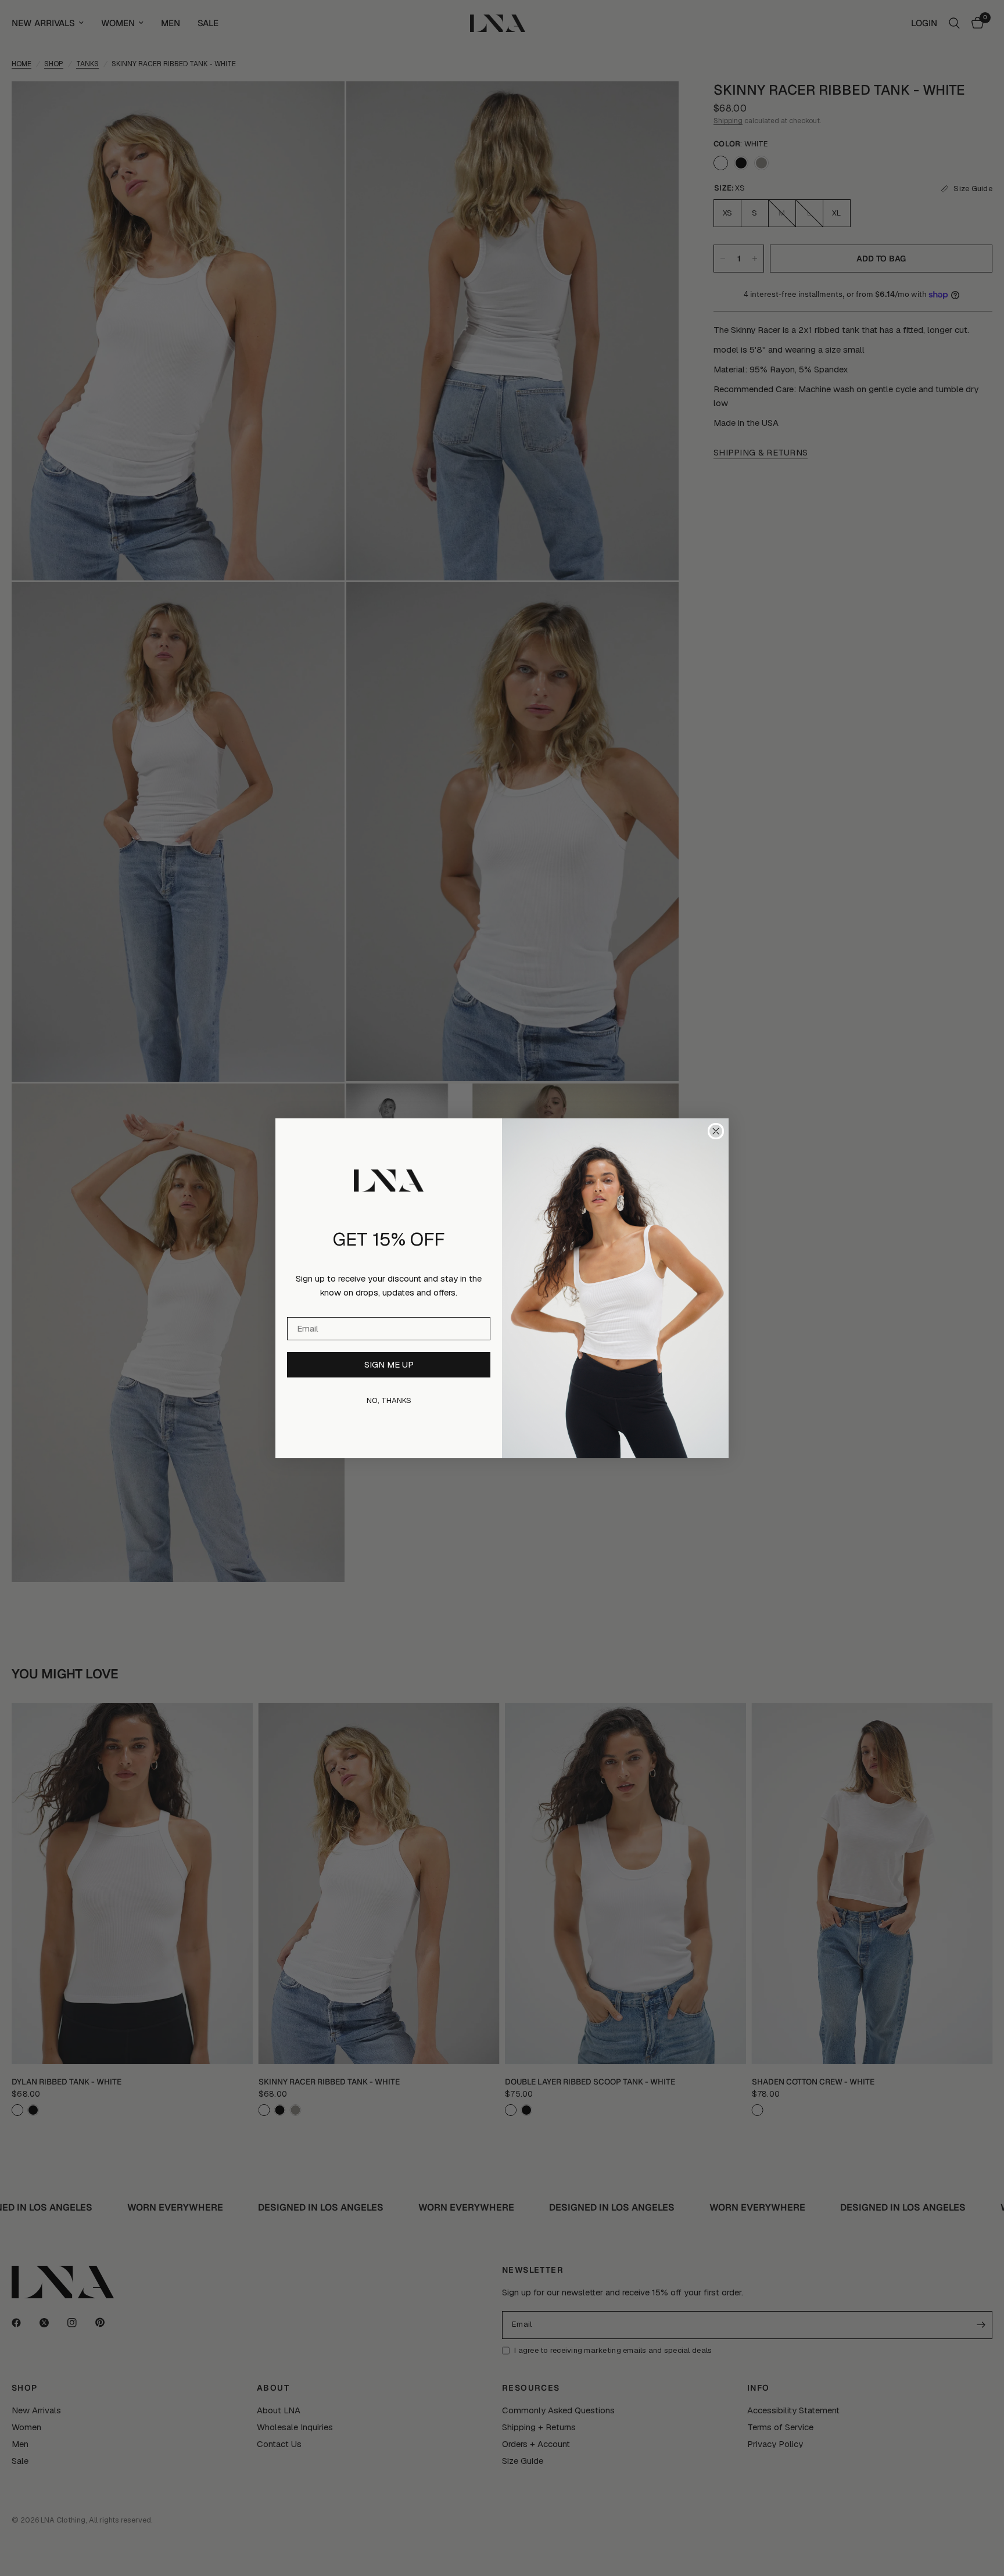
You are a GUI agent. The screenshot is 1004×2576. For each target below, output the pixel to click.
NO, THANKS (389, 1400)
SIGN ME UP (389, 1364)
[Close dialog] (716, 1131)
